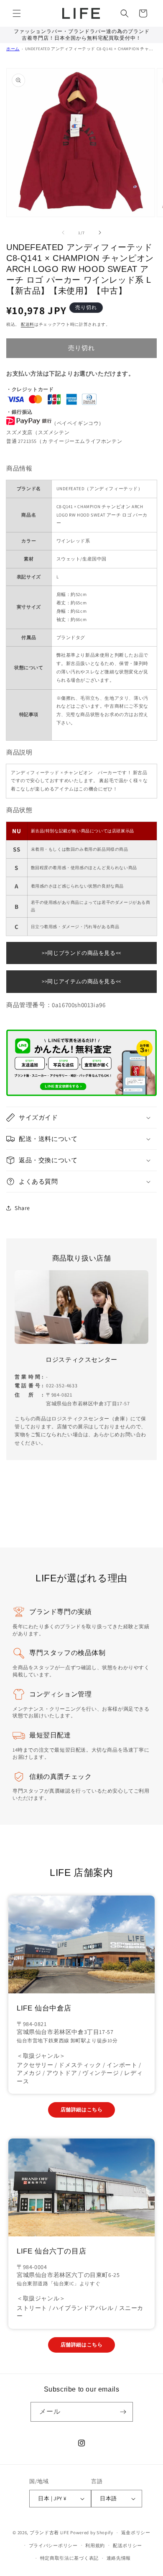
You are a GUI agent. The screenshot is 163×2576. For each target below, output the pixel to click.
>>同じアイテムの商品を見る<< (81, 981)
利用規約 (95, 2545)
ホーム (13, 49)
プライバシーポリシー (53, 2545)
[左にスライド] (63, 233)
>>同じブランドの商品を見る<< (81, 953)
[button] (17, 13)
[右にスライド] (100, 233)
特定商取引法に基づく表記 (69, 2558)
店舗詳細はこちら (82, 2109)
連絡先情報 (119, 2558)
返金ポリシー (136, 2533)
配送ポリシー (127, 2545)
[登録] (123, 2412)
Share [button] (22, 1208)
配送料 (28, 324)
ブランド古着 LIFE (50, 2533)
